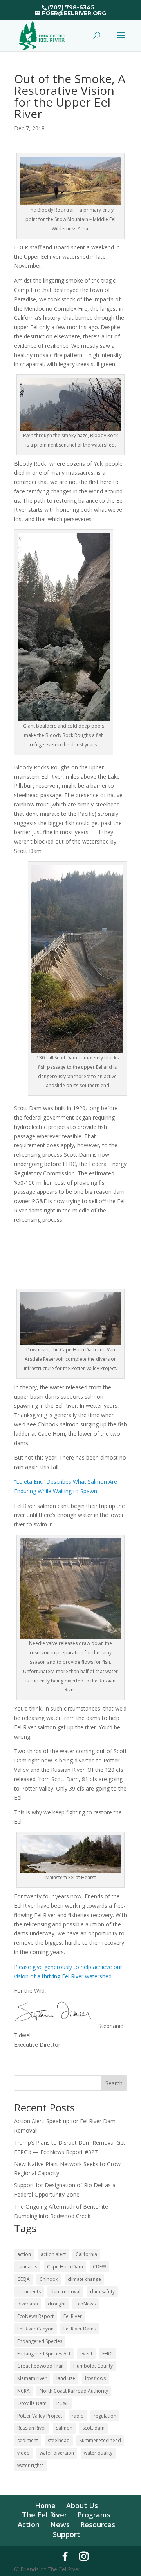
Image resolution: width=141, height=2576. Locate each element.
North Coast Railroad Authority (74, 2391)
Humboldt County (93, 2366)
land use (66, 2378)
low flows (95, 2378)
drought (57, 2304)
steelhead (59, 2440)
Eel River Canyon (35, 2329)
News (60, 2524)
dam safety (102, 2292)
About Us (82, 2505)
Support (66, 2534)
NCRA (23, 2391)
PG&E (62, 2403)
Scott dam (93, 2428)
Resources (98, 2524)
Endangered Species (40, 2341)
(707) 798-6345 (71, 7)
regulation (105, 2416)
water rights (30, 2465)
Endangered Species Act (44, 2354)
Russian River (32, 2428)
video (23, 2453)
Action (29, 2524)
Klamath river (32, 2378)
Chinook (49, 2279)
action (24, 2254)
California (86, 2254)
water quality (98, 2453)
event (86, 2354)
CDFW (99, 2267)
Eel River (73, 2316)
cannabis (27, 2267)
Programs (94, 2515)
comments (29, 2292)
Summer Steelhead (100, 2440)
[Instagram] (84, 2556)
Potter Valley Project (40, 2416)
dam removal (65, 2292)
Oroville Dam (32, 2403)
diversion (28, 2304)
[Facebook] (65, 2556)
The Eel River (44, 2515)
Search (114, 2083)
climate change (84, 2279)
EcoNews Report (35, 2316)
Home (45, 2505)
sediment (28, 2440)
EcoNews (86, 2304)
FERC (108, 2354)
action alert (53, 2254)
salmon (64, 2428)
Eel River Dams (80, 2329)
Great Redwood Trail (40, 2366)
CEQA (23, 2279)
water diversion (57, 2453)
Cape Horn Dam (65, 2267)
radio (78, 2416)
